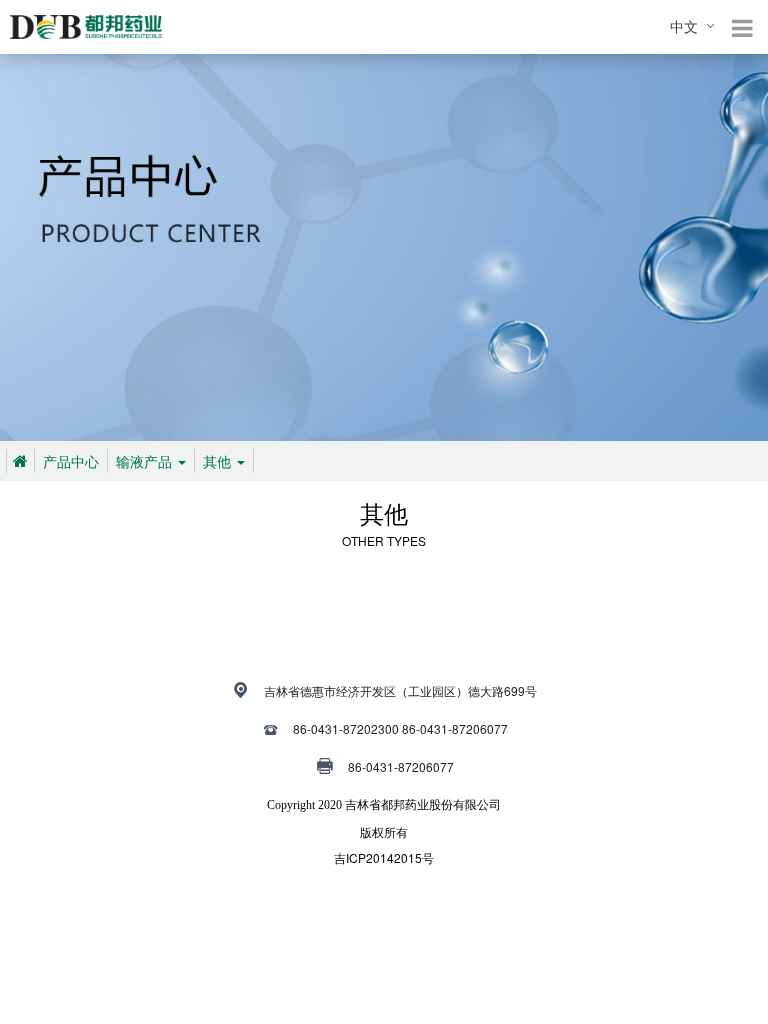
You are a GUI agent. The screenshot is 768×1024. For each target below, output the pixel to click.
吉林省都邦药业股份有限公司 (423, 805)
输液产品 (146, 461)
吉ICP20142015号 (384, 857)
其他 (219, 461)
